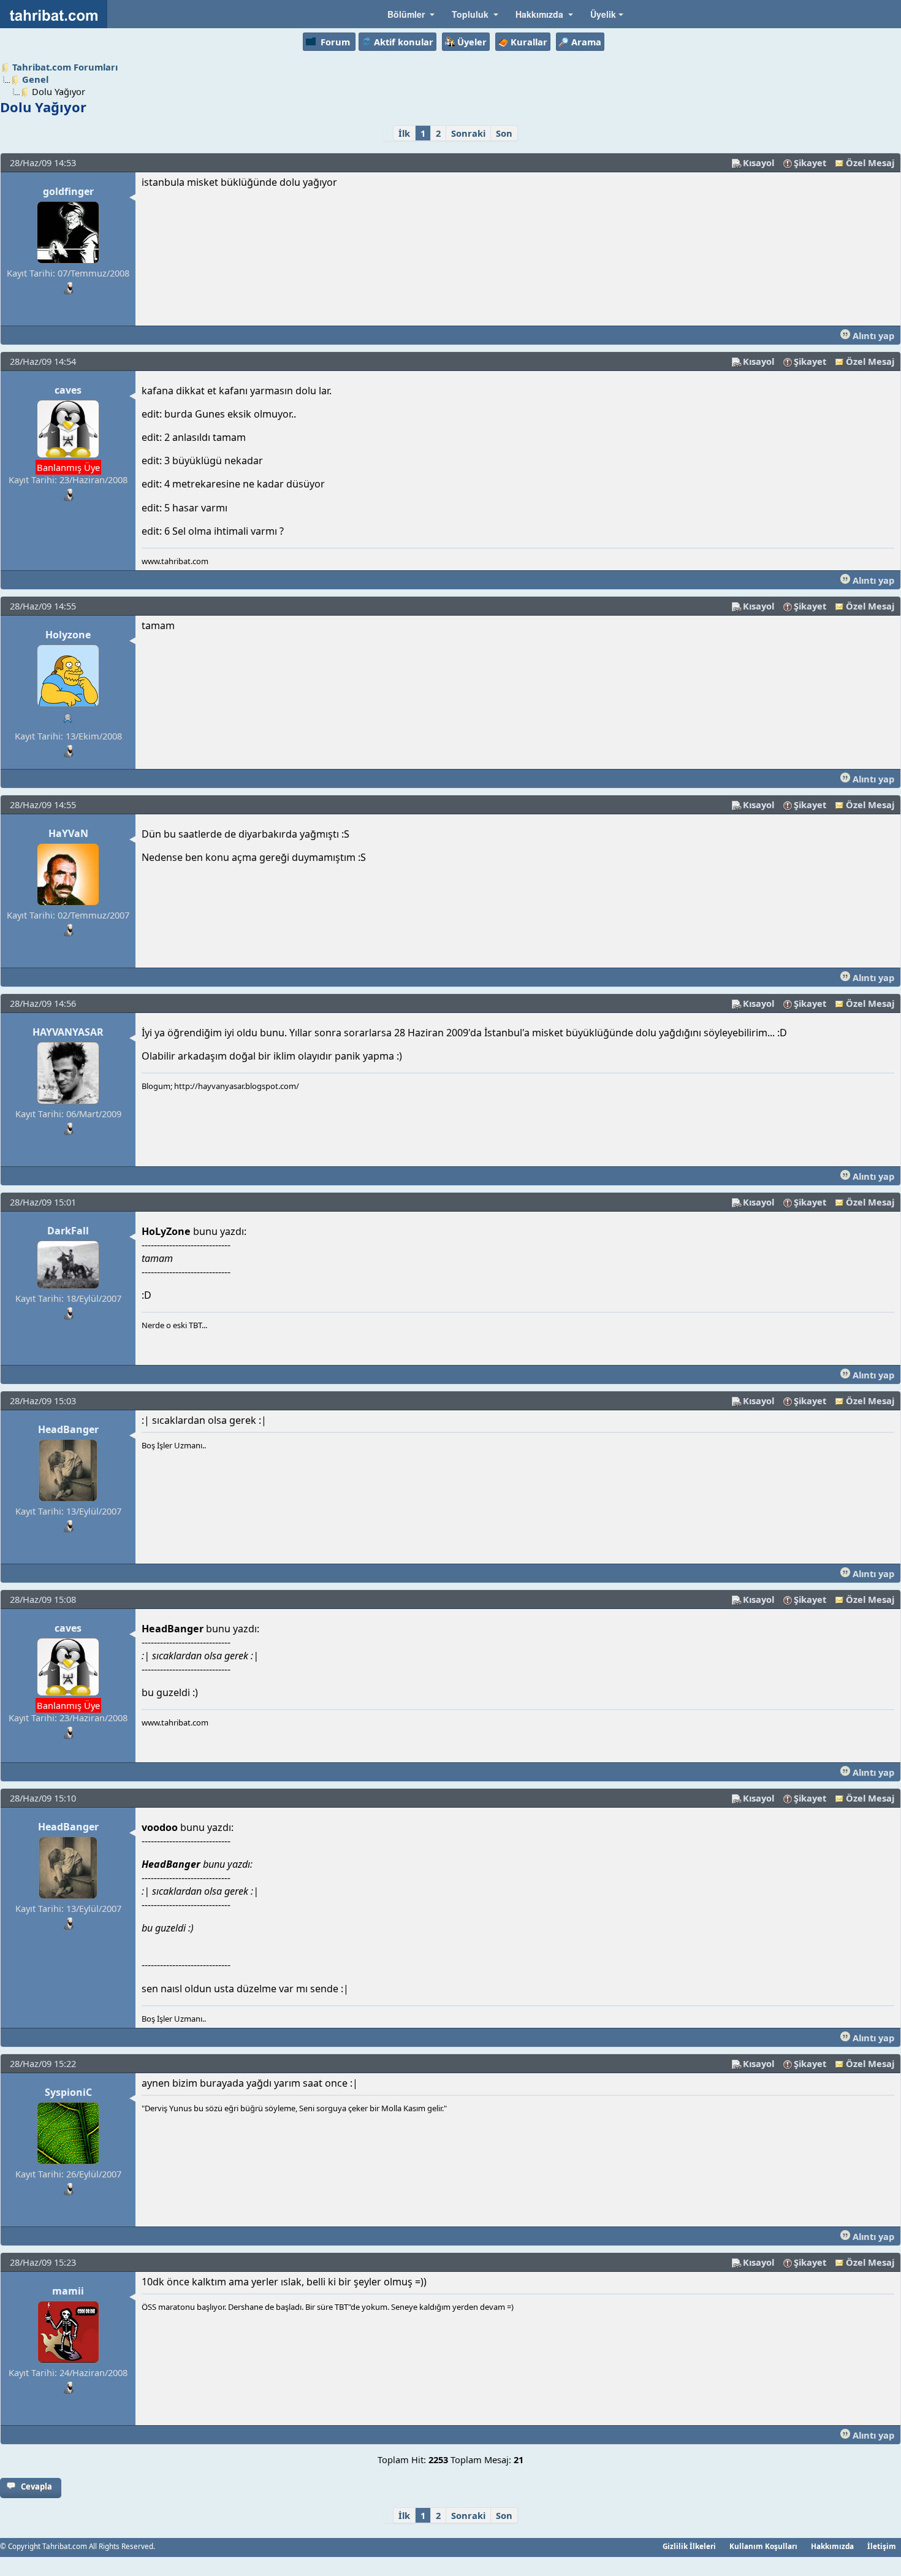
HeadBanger (68, 1429)
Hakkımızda (832, 2546)
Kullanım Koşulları (763, 2546)
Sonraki (468, 133)
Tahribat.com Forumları (65, 67)
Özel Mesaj (870, 162)
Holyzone (68, 635)
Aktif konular (404, 42)
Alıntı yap (872, 335)
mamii (68, 2291)
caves (68, 390)
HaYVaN (68, 833)
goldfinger (68, 191)
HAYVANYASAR (68, 1032)
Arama (586, 42)
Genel (35, 79)
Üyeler (472, 42)
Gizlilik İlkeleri (689, 2546)
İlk (404, 133)
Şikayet (810, 162)
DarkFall (68, 1231)
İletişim (882, 2546)
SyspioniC (68, 2092)
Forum (335, 42)
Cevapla (36, 2486)
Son (504, 133)
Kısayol (758, 162)
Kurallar (529, 42)
